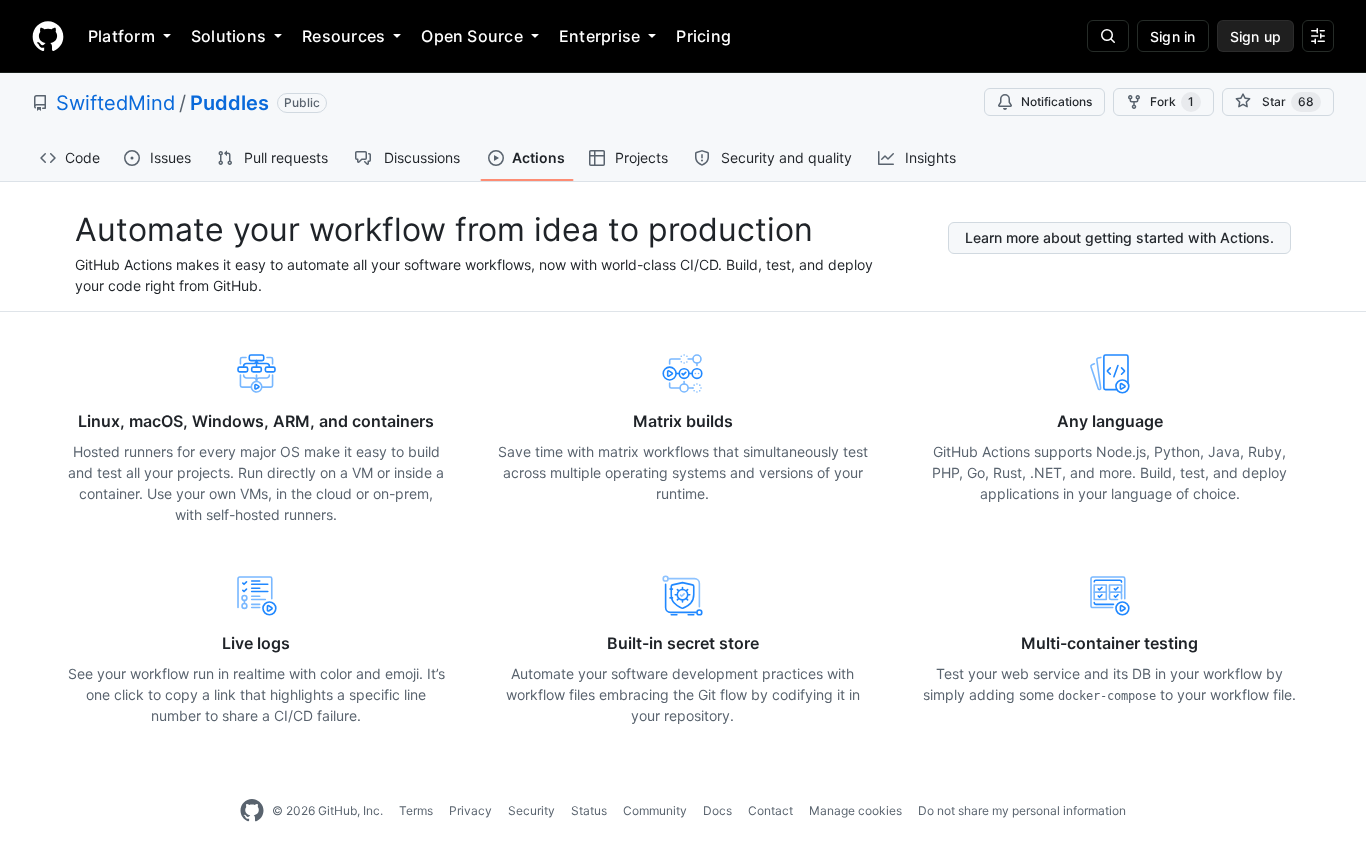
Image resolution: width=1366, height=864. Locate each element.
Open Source (472, 36)
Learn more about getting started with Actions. (1119, 237)
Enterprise (599, 36)
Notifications (1056, 101)
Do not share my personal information (1022, 810)
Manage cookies (855, 810)
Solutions (228, 36)
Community (655, 810)
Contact (770, 810)
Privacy (470, 810)
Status (589, 810)
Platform (121, 36)
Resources (343, 36)
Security (531, 810)
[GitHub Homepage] (252, 811)
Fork (1172, 101)
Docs (717, 810)
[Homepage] (48, 36)
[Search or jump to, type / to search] (1108, 36)
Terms (416, 810)
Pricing (703, 36)
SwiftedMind (115, 103)
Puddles (229, 103)
